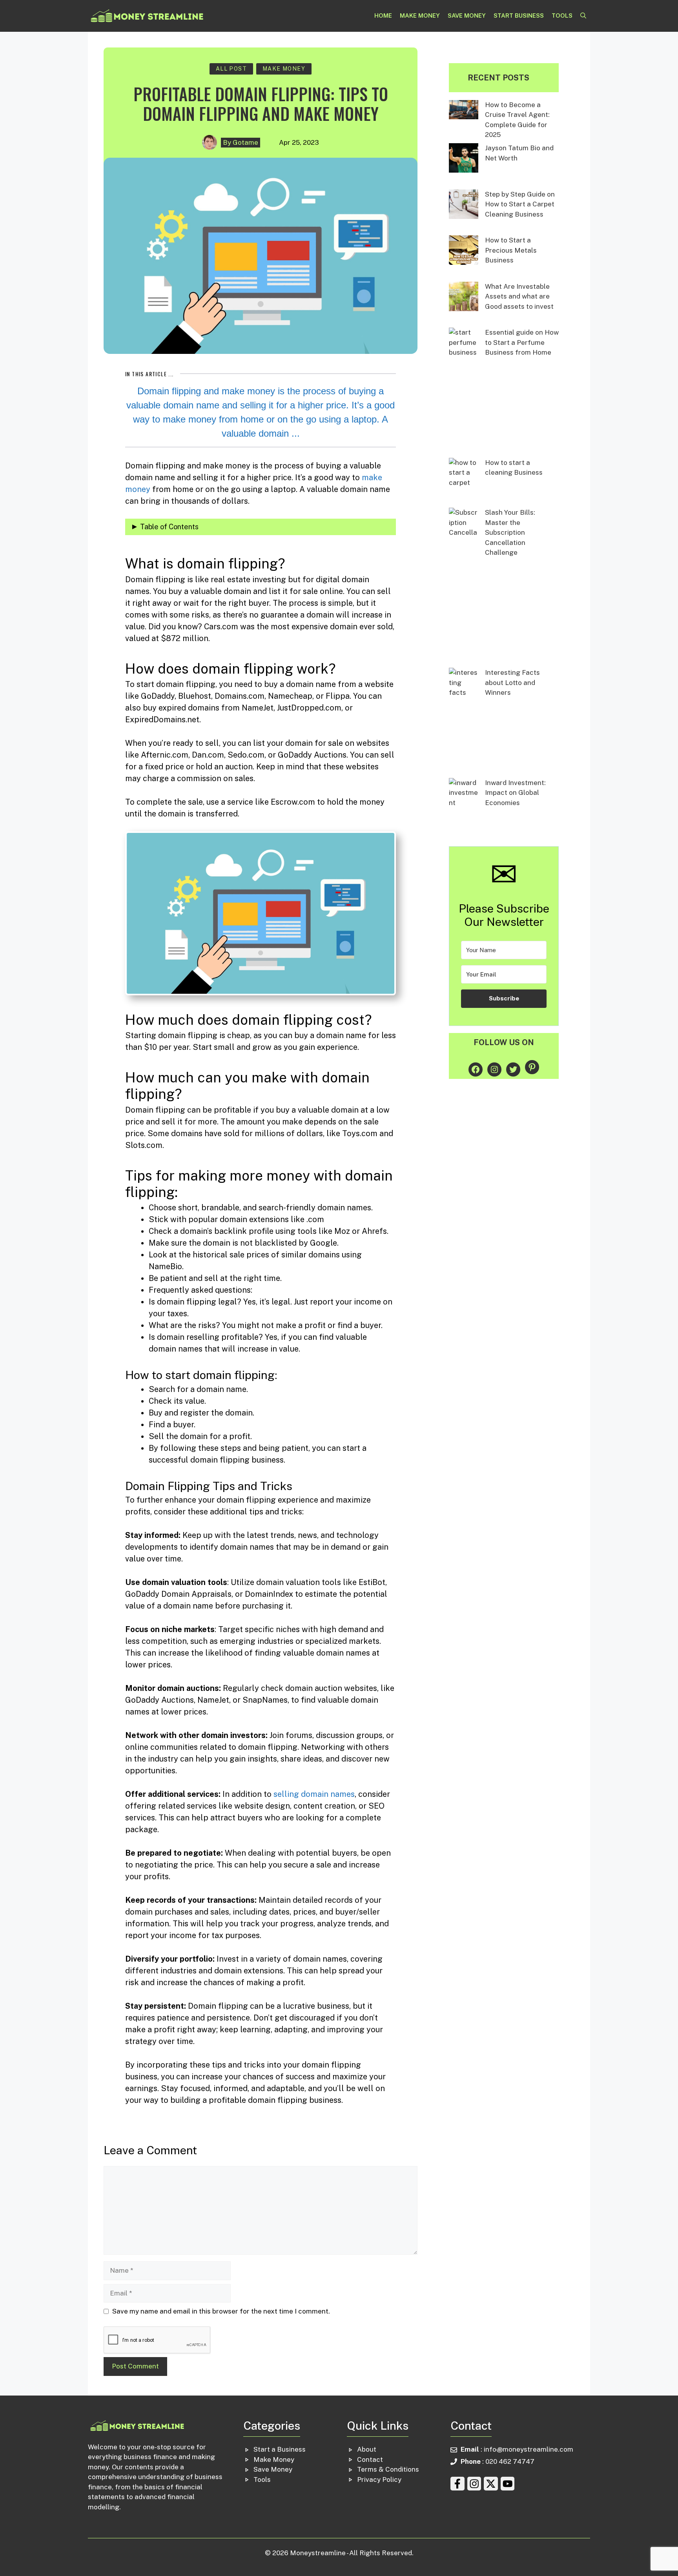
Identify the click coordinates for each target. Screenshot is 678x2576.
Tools (562, 15)
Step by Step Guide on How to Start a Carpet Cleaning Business (520, 204)
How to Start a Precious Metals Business (511, 250)
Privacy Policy (379, 2479)
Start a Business (280, 2449)
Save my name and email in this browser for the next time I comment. (221, 2311)
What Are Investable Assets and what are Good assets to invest (519, 296)
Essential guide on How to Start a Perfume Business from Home (522, 342)
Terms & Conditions (388, 2469)
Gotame (245, 142)
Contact (370, 2459)
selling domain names (314, 1794)
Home (383, 15)
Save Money (467, 15)
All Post (231, 69)
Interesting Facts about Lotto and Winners (512, 682)
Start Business (519, 15)
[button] (583, 16)
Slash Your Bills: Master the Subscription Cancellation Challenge (510, 532)
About (367, 2449)
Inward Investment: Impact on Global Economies (515, 793)
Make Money (420, 15)
